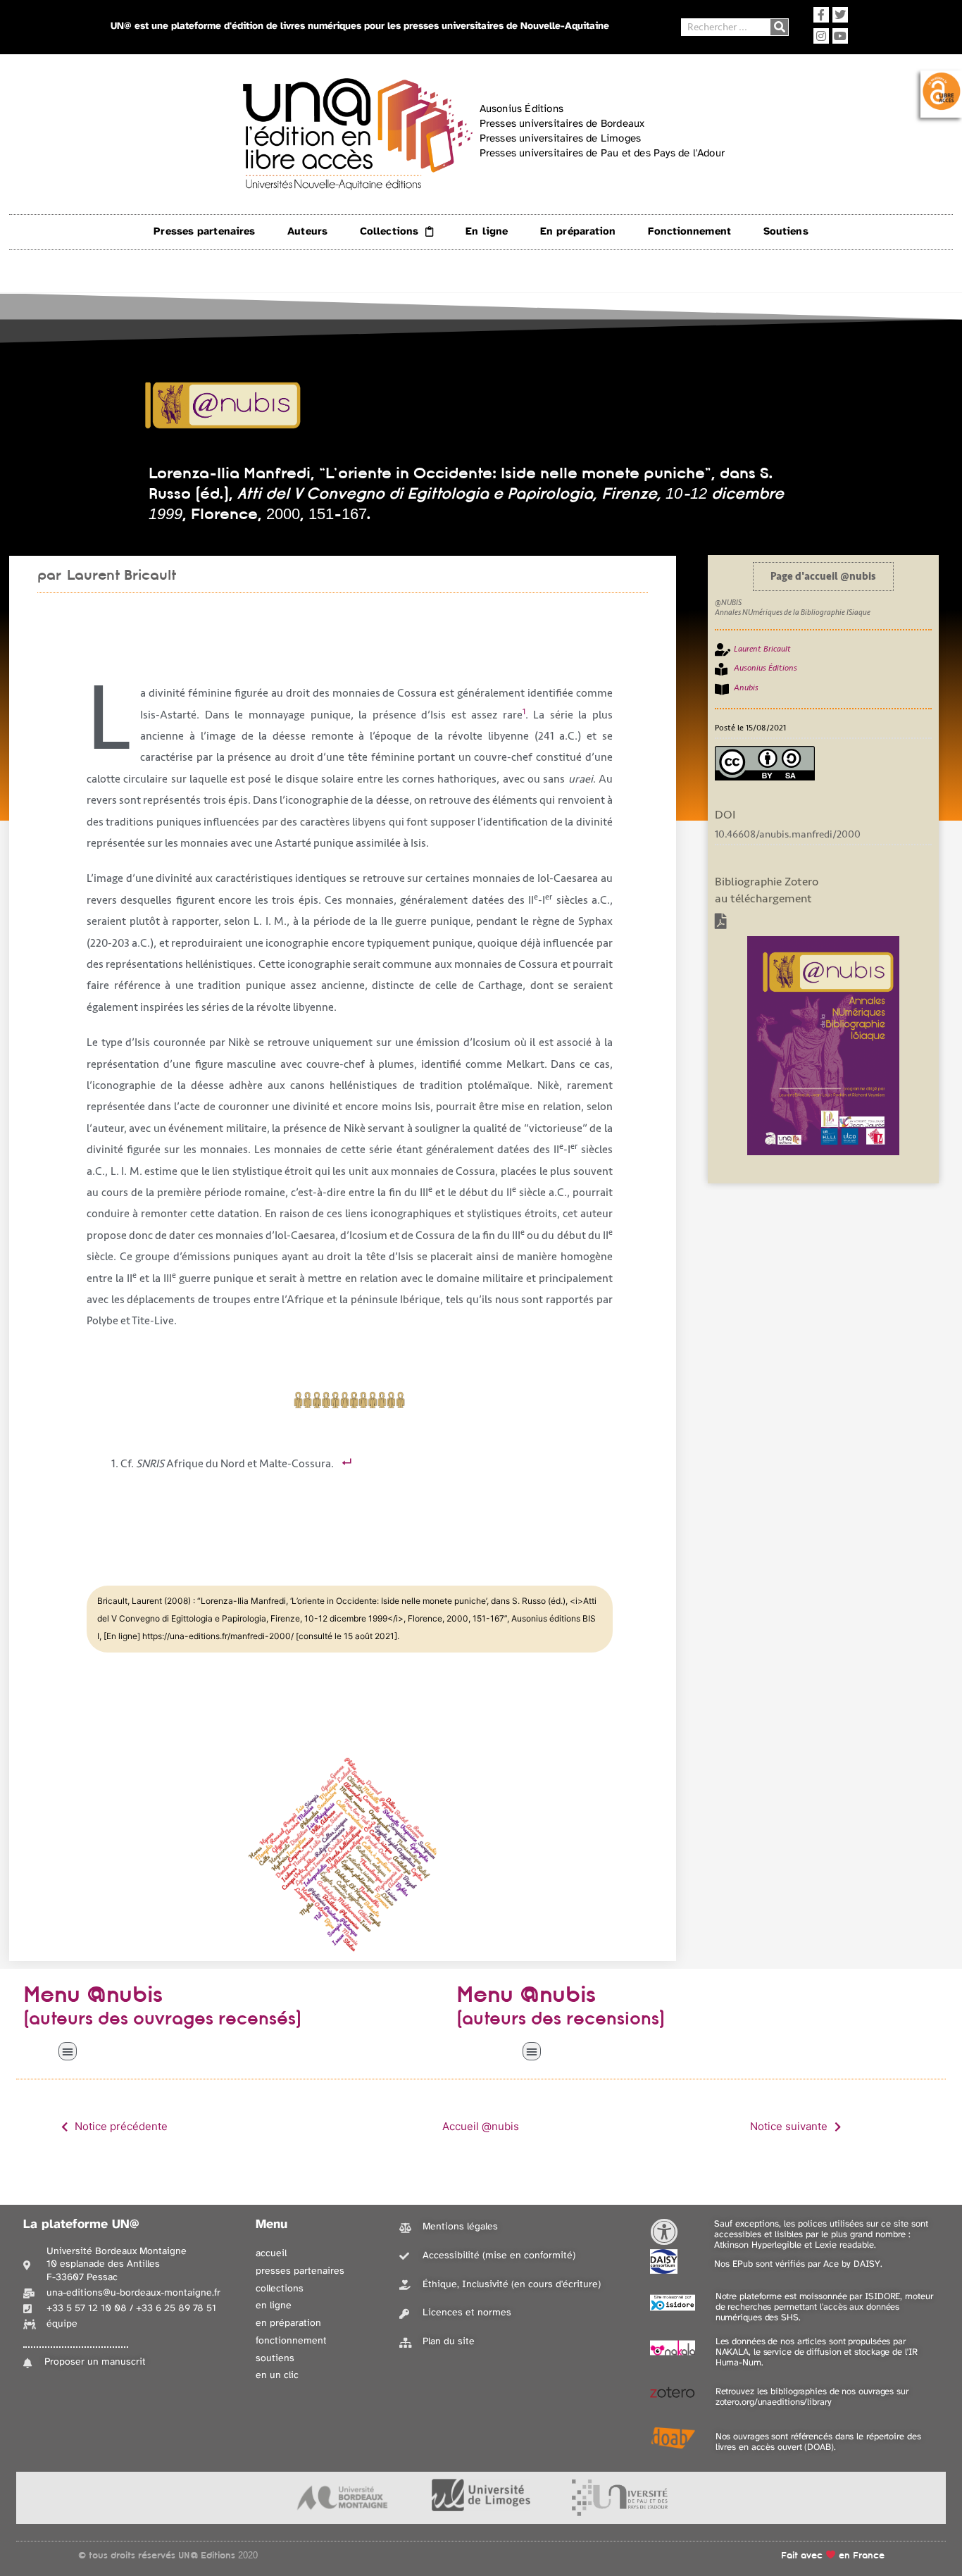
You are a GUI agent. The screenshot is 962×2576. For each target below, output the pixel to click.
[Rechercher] (779, 27)
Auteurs (307, 232)
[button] (68, 2051)
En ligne (487, 232)
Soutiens (786, 232)
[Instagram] (821, 36)
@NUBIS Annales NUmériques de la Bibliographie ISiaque (793, 608)
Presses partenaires (204, 232)
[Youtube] (840, 36)
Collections (389, 232)
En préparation (578, 232)
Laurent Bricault (121, 575)
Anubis (746, 688)
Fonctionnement (689, 232)
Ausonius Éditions (766, 668)
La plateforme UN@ (81, 2225)
